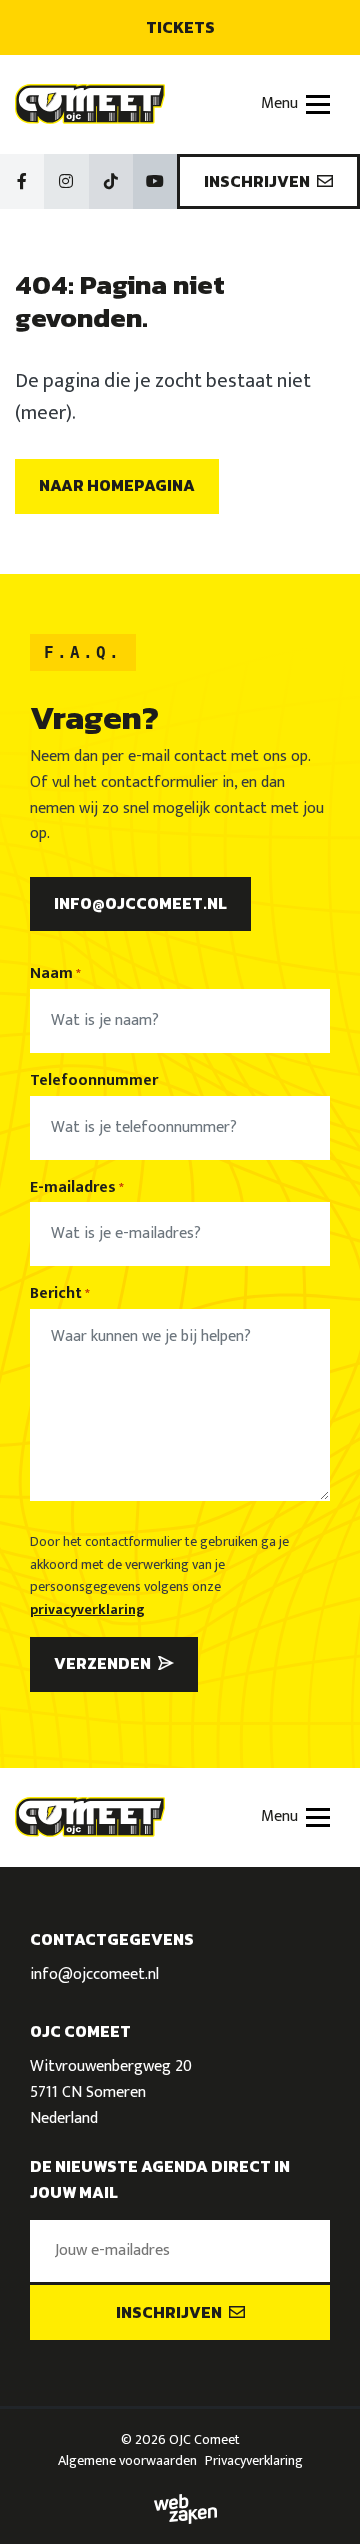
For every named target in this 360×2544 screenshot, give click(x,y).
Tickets (180, 27)
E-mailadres (77, 1188)
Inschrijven (258, 181)
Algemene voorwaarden (127, 2460)
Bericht (60, 1294)
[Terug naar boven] (320, 2504)
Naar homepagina (117, 485)
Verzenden (104, 1663)
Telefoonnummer (94, 1081)
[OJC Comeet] (90, 103)
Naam (55, 974)
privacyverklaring (87, 1609)
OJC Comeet (204, 2439)
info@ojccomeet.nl (140, 903)
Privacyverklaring (254, 2460)
